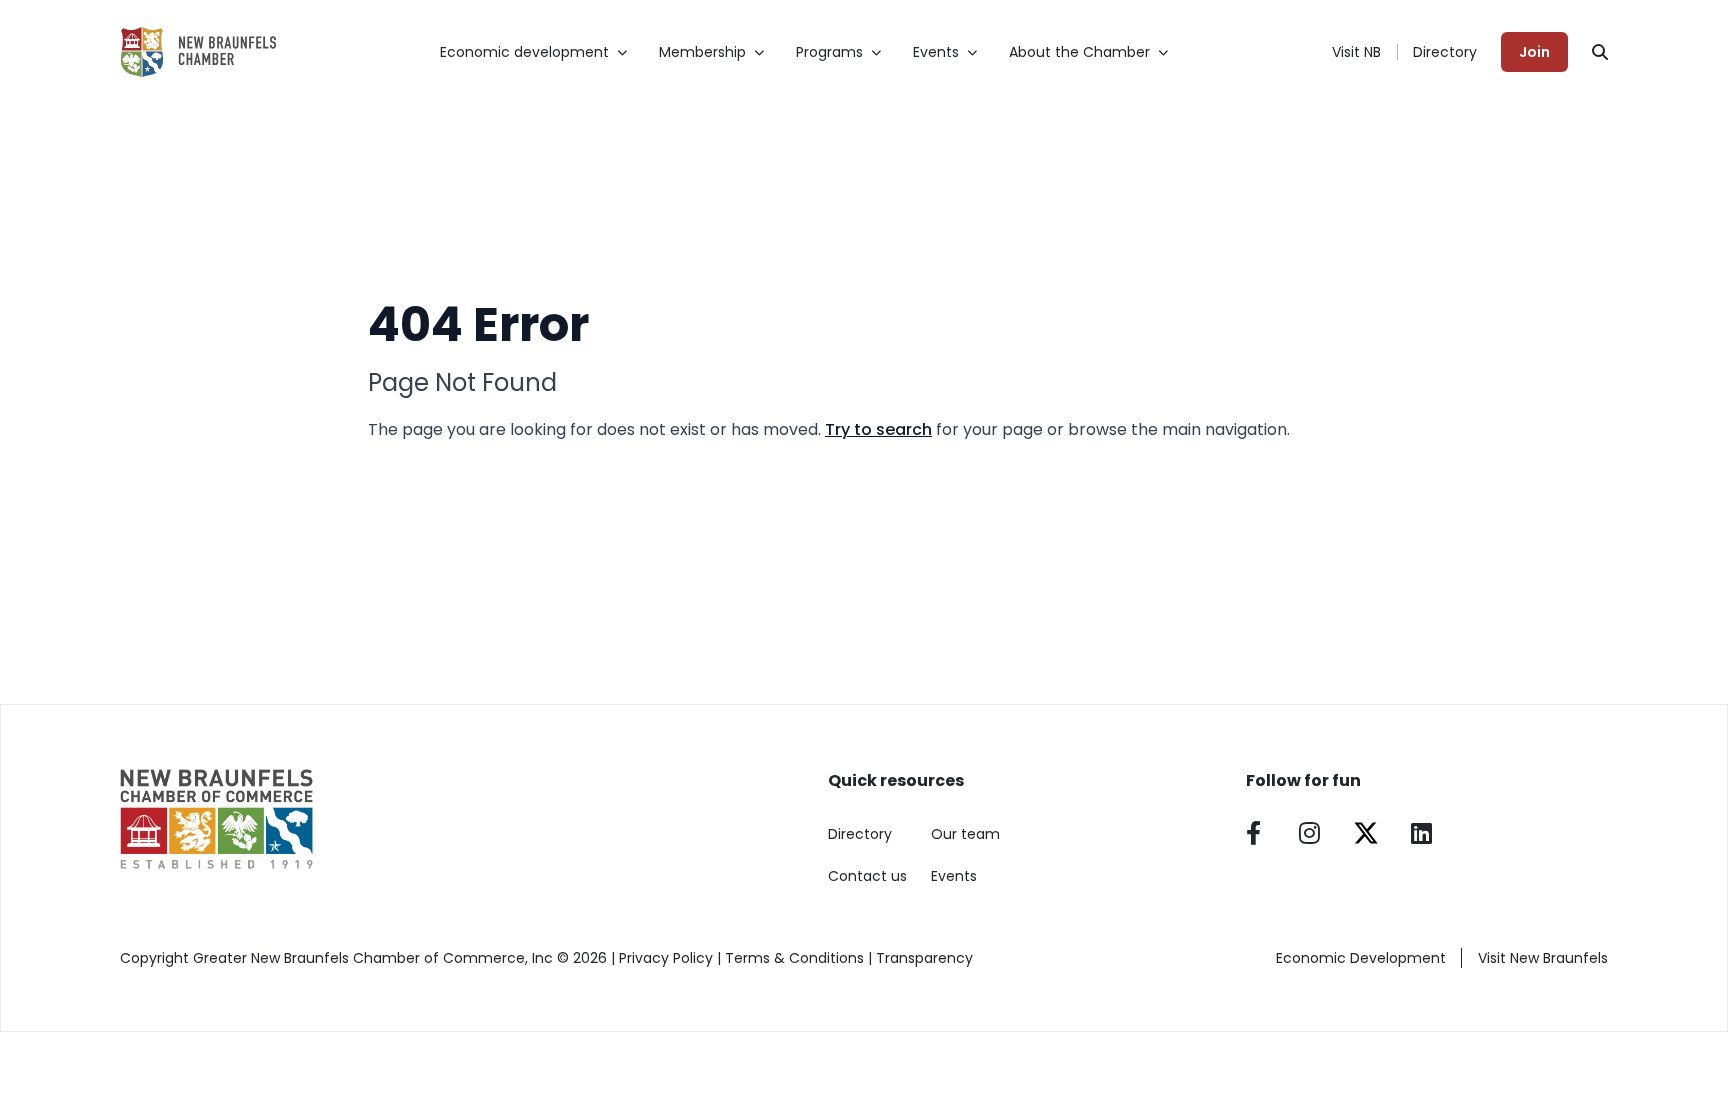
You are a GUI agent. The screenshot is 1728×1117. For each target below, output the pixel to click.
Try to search (878, 429)
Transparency (924, 958)
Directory (1445, 52)
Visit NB (1356, 52)
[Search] (1600, 52)
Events (954, 876)
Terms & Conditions (794, 958)
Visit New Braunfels (1543, 958)
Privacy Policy (666, 958)
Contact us (867, 876)
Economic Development (1361, 958)
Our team (965, 834)
